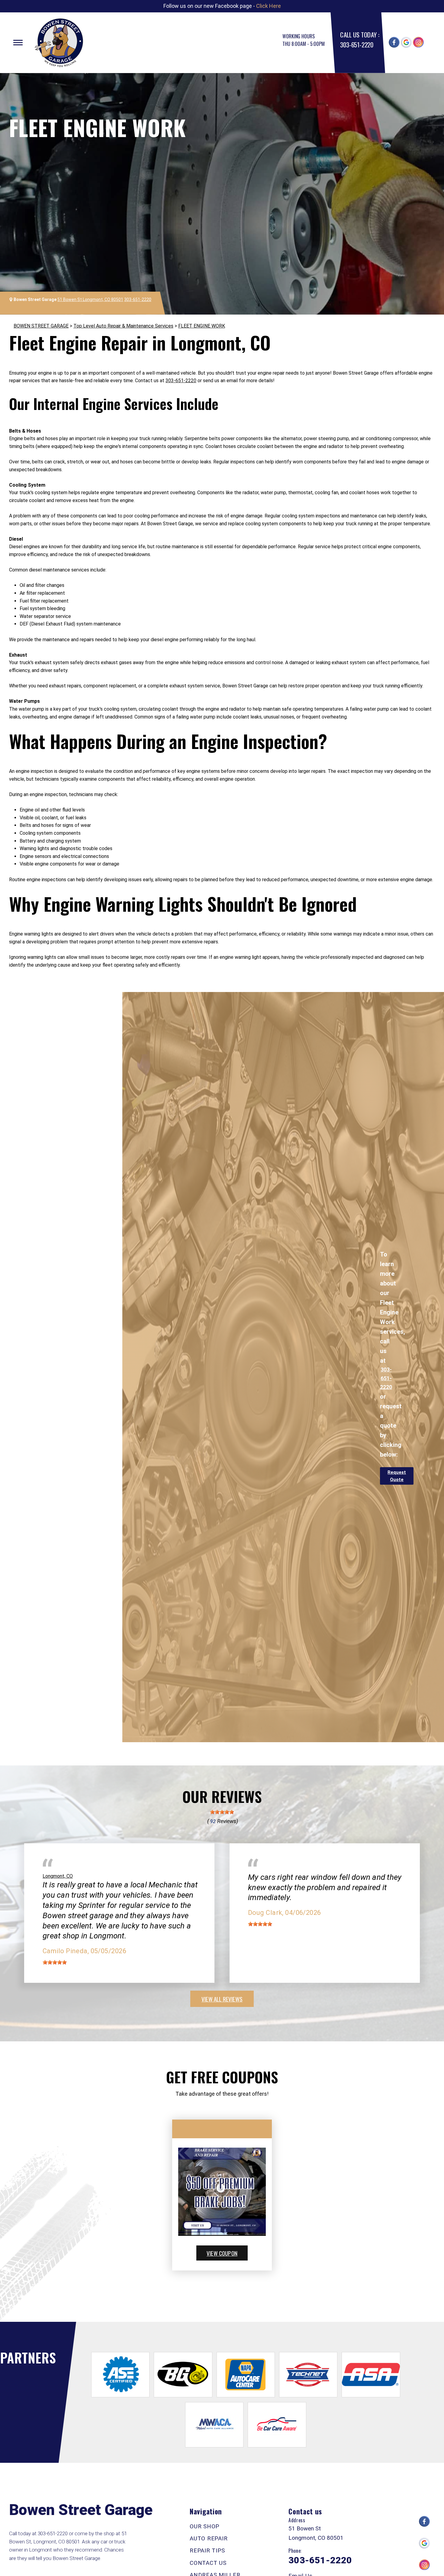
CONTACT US (208, 2563)
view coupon (222, 2253)
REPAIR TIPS (207, 2550)
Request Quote (397, 1476)
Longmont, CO (58, 1876)
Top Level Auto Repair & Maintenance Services (123, 326)
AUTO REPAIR (209, 2538)
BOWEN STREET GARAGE (41, 326)
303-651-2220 (357, 45)
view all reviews (222, 1999)
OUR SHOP (204, 2526)
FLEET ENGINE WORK (202, 326)
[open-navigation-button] (18, 43)
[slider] (222, 1812)
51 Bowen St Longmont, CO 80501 (90, 299)
